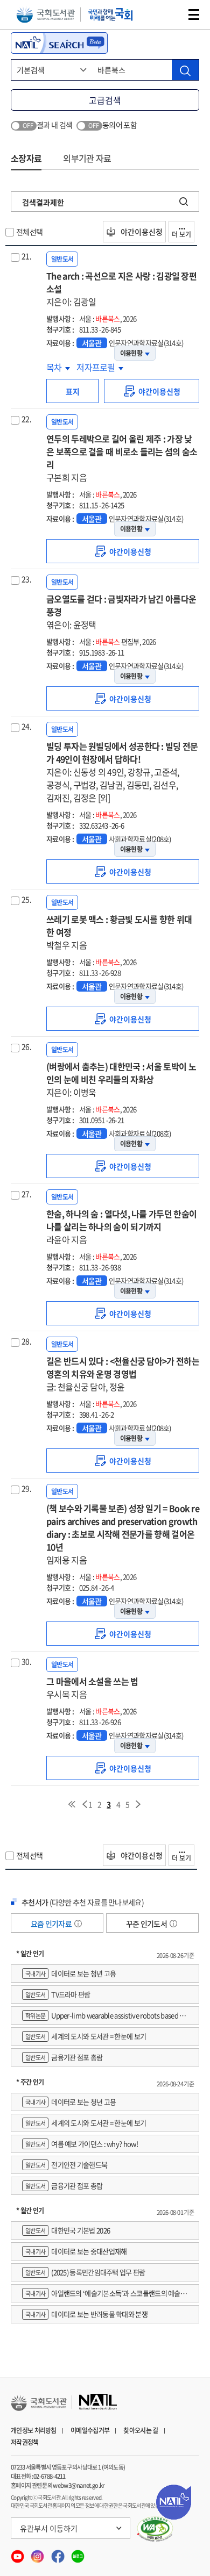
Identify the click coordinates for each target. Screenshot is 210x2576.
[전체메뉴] (194, 15)
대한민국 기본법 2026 (68, 2230)
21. (26, 256)
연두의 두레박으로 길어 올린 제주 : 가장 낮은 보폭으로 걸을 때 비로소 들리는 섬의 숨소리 (122, 458)
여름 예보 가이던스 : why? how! (82, 2144)
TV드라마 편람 (58, 1994)
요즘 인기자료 (52, 1924)
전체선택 (29, 232)
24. (26, 726)
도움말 (78, 1924)
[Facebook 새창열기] (58, 2553)
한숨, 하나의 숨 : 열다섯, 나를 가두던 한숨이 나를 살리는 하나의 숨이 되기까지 (121, 1226)
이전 (85, 1804)
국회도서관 (45, 15)
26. (26, 1046)
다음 (138, 1804)
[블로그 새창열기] (78, 2553)
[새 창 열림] (155, 2529)
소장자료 (26, 158)
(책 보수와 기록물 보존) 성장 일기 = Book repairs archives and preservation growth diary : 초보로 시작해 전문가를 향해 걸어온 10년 (123, 1534)
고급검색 (105, 100)
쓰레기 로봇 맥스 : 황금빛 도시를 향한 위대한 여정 (119, 932)
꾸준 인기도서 (147, 1924)
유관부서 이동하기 (49, 2528)
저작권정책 (25, 2442)
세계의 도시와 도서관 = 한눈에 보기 (86, 2036)
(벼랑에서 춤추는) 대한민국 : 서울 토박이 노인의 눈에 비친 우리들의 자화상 (121, 1079)
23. (26, 579)
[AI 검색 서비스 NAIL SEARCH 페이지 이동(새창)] (59, 43)
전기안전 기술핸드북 (66, 2165)
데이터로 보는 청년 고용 (71, 1973)
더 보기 (181, 234)
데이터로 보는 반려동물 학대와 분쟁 (86, 2314)
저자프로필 (97, 367)
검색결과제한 (43, 202)
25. (26, 899)
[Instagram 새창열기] (38, 2553)
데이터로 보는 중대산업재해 (76, 2251)
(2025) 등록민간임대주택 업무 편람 (85, 2272)
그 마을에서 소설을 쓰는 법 (92, 1688)
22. (26, 419)
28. (26, 1341)
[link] (152, 391)
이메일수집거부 (90, 2430)
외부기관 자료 (87, 158)
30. (26, 1661)
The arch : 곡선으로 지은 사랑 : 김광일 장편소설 (121, 289)
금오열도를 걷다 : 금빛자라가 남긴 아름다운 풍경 (121, 612)
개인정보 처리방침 (34, 2430)
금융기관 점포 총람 (64, 2057)
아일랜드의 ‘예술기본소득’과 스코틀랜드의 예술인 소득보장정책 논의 (104, 2295)
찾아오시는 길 (141, 2430)
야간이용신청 (141, 232)
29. (26, 1488)
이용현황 (131, 353)
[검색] (185, 70)
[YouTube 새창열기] (18, 2553)
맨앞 (72, 1804)
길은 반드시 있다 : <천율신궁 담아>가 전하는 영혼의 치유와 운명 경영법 (123, 1374)
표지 (73, 391)
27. (26, 1194)
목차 (58, 367)
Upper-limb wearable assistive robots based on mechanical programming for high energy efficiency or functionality (105, 2017)
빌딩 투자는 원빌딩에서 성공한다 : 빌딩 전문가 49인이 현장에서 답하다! (122, 772)
